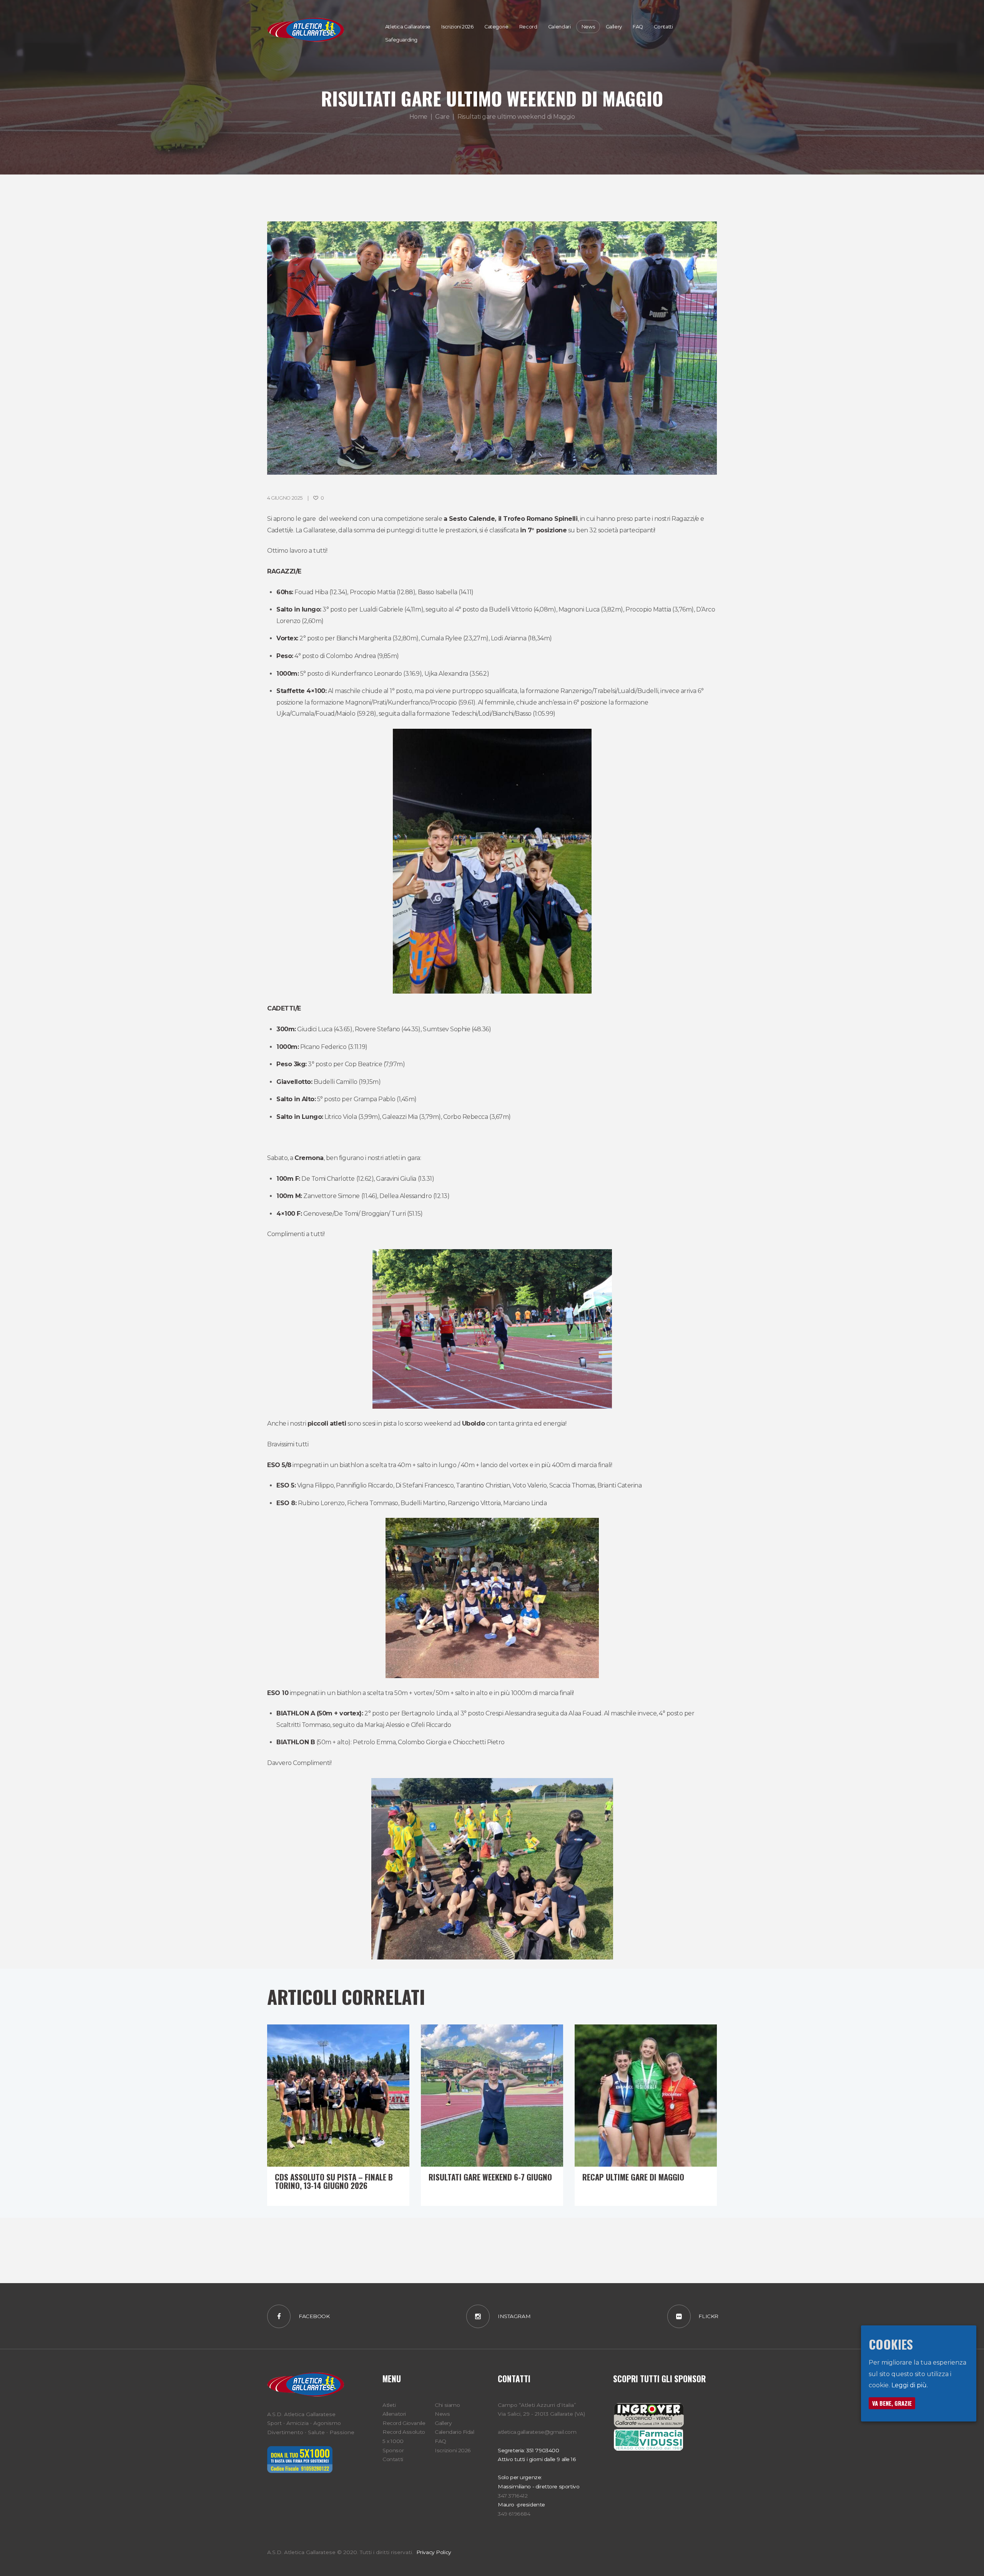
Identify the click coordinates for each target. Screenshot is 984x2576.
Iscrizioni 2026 (453, 2450)
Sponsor (393, 2450)
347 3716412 (513, 2496)
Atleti (389, 2405)
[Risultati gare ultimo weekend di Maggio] (492, 348)
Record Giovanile (404, 2423)
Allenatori (394, 2414)
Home (418, 117)
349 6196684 (514, 2514)
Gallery (443, 2423)
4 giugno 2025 (285, 498)
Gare (442, 117)
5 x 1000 (393, 2441)
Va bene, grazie (892, 2403)
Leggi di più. (910, 2386)
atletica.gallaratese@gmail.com (537, 2432)
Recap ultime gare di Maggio (633, 2177)
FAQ (440, 2441)
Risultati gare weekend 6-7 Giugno (490, 2177)
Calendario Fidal (454, 2432)
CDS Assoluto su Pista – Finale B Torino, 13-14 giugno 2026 (334, 2181)
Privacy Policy (433, 2552)
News (442, 2414)
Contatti (393, 2459)
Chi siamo (447, 2405)
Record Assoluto (404, 2432)
